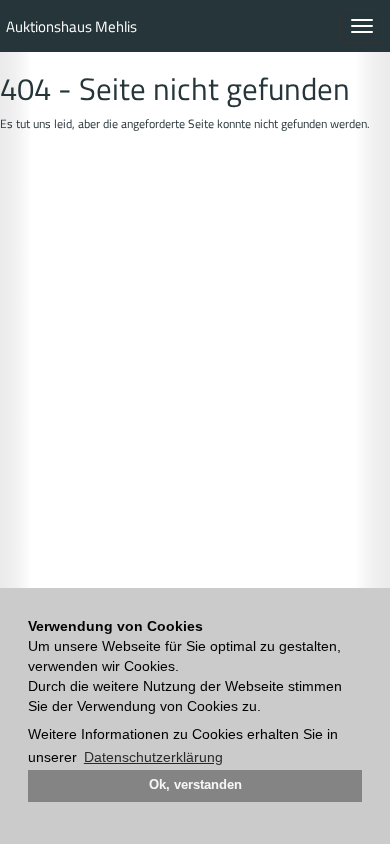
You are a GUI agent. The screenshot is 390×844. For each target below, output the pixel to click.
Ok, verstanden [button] (195, 785)
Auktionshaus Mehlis (71, 26)
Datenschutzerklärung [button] (153, 757)
